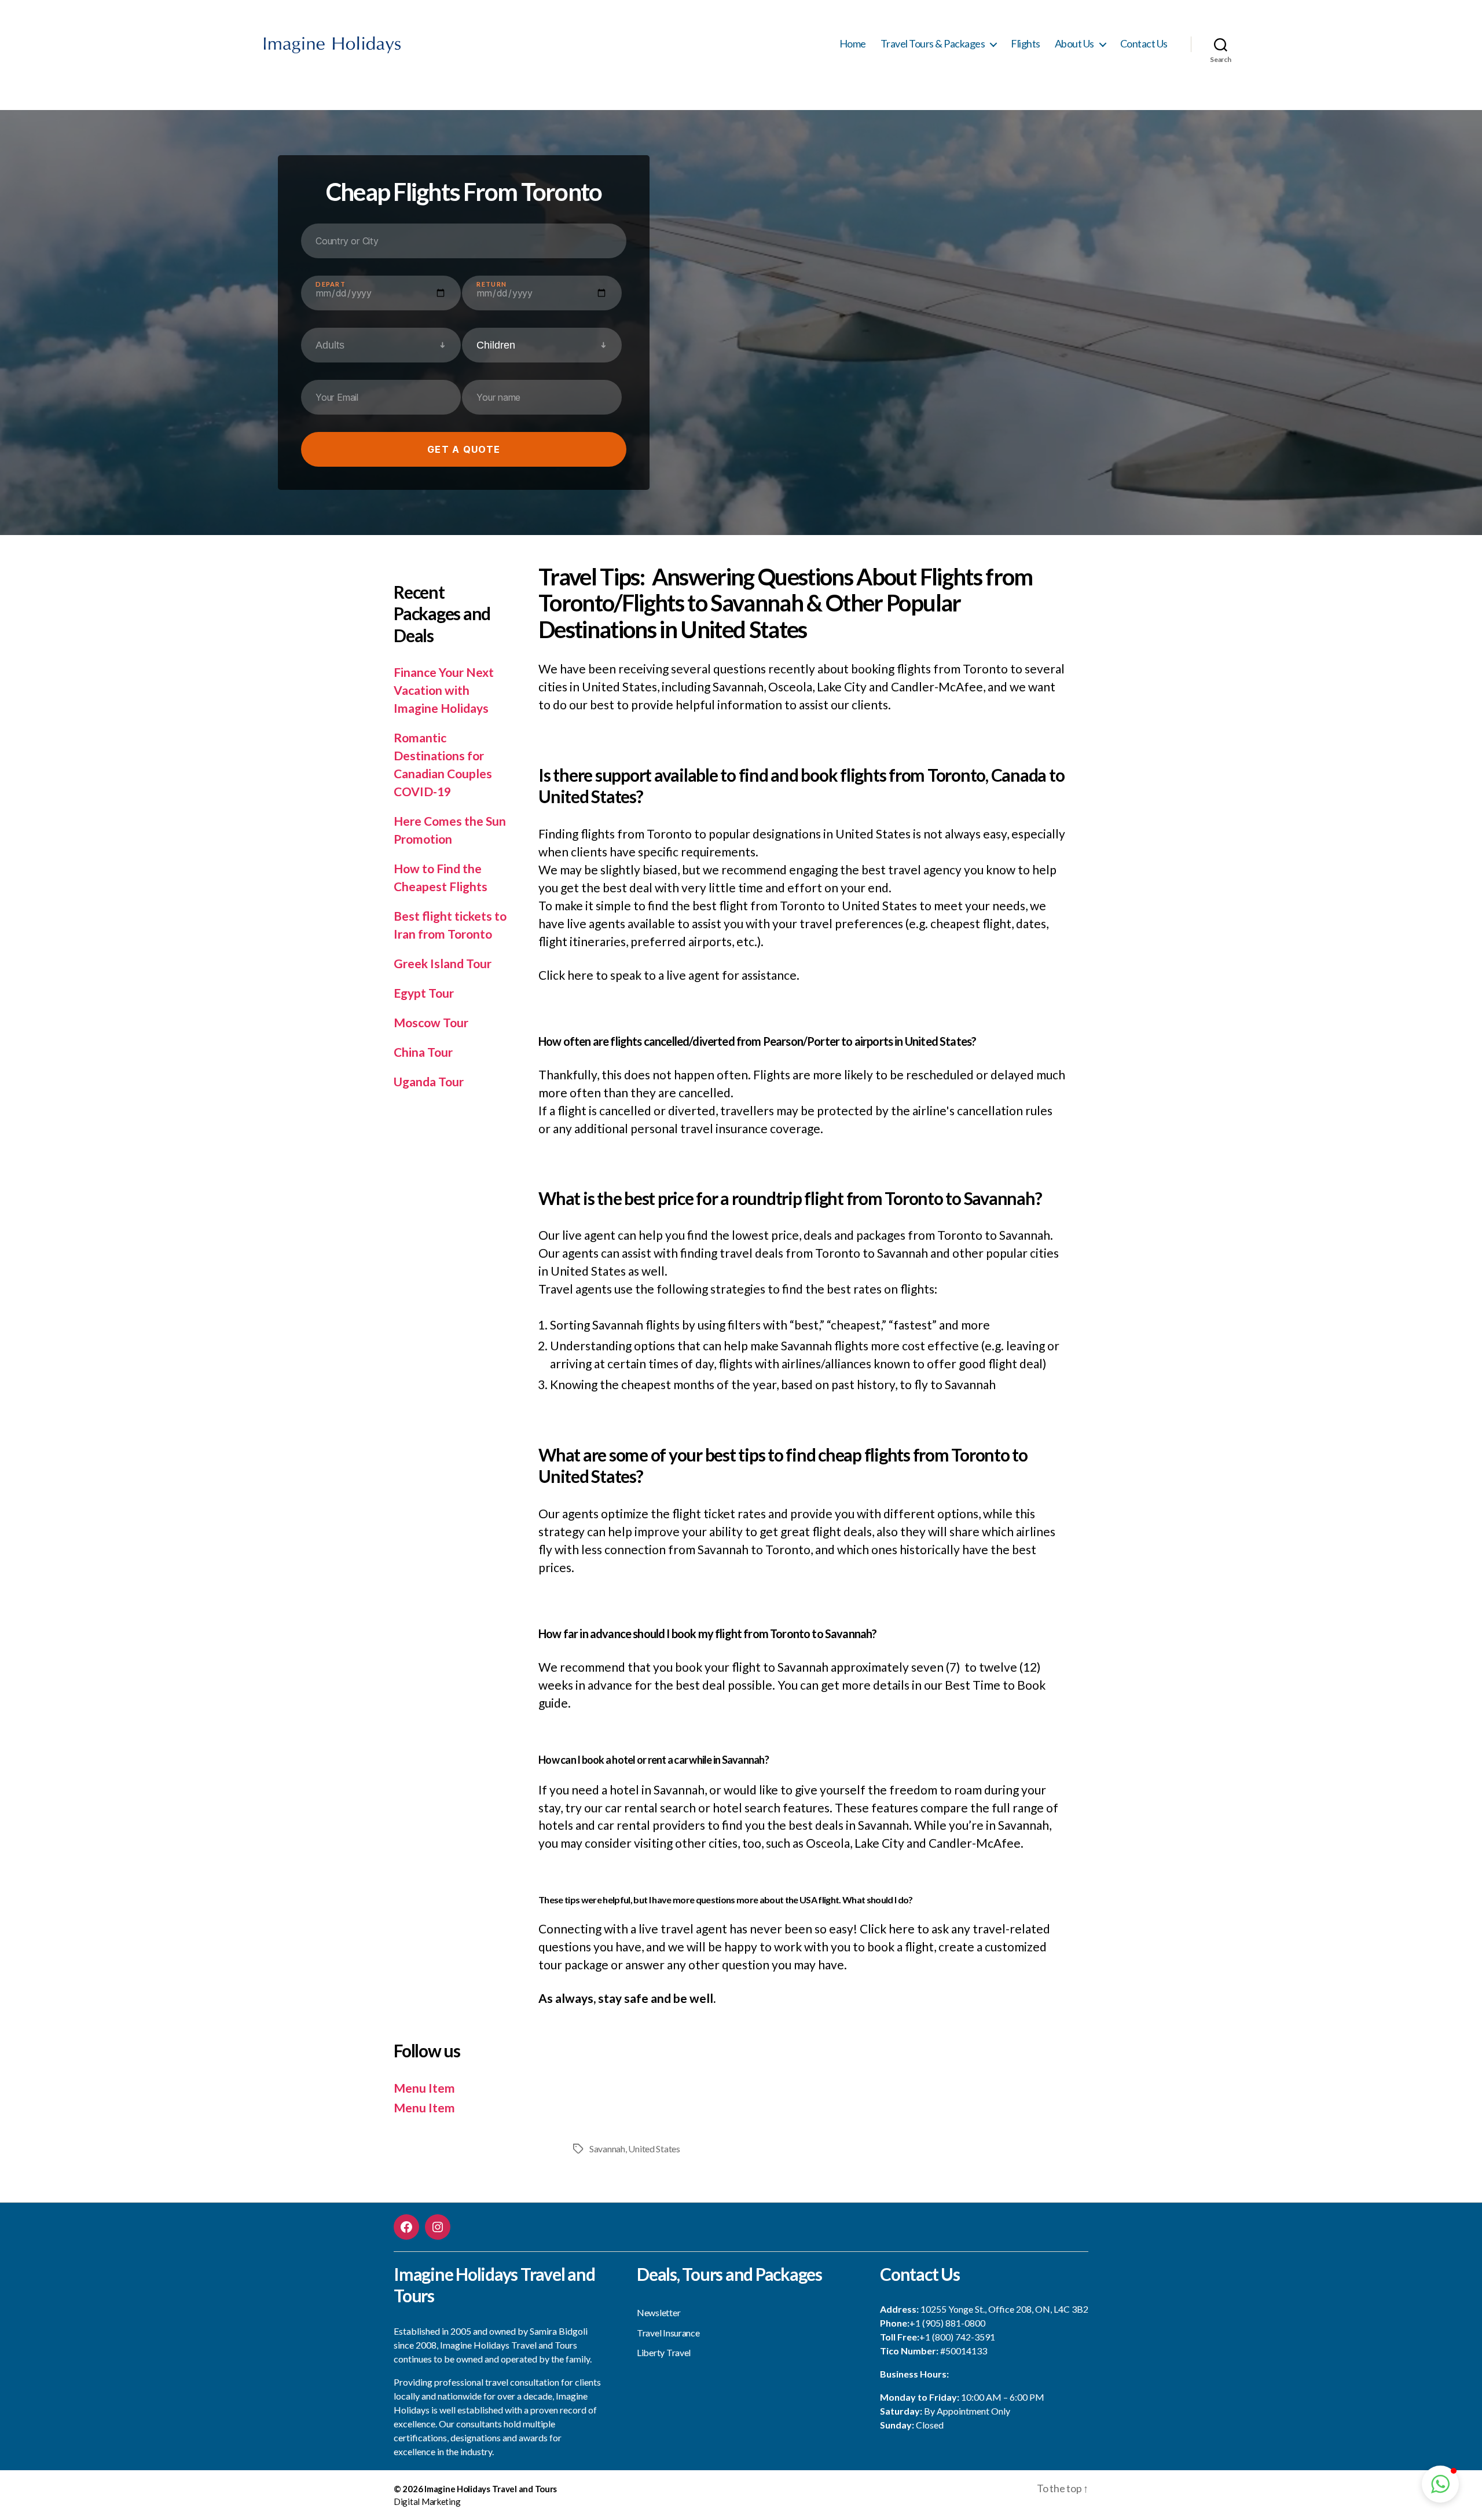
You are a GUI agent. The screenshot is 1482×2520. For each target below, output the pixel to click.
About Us (1074, 44)
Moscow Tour (431, 1022)
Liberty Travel (664, 2352)
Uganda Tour (429, 1081)
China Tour (423, 1052)
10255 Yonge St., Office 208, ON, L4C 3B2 (1004, 2309)
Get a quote (464, 449)
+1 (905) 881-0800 (947, 2323)
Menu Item (424, 2088)
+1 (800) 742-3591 (957, 2337)
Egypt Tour (424, 993)
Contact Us (1144, 44)
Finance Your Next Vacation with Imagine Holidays (444, 690)
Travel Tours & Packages (933, 44)
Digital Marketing (427, 2501)
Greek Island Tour (443, 963)
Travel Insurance (668, 2333)
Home (853, 44)
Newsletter (659, 2312)
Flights (1026, 44)
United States (654, 2149)
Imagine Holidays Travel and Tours (491, 2489)
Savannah (607, 2149)
